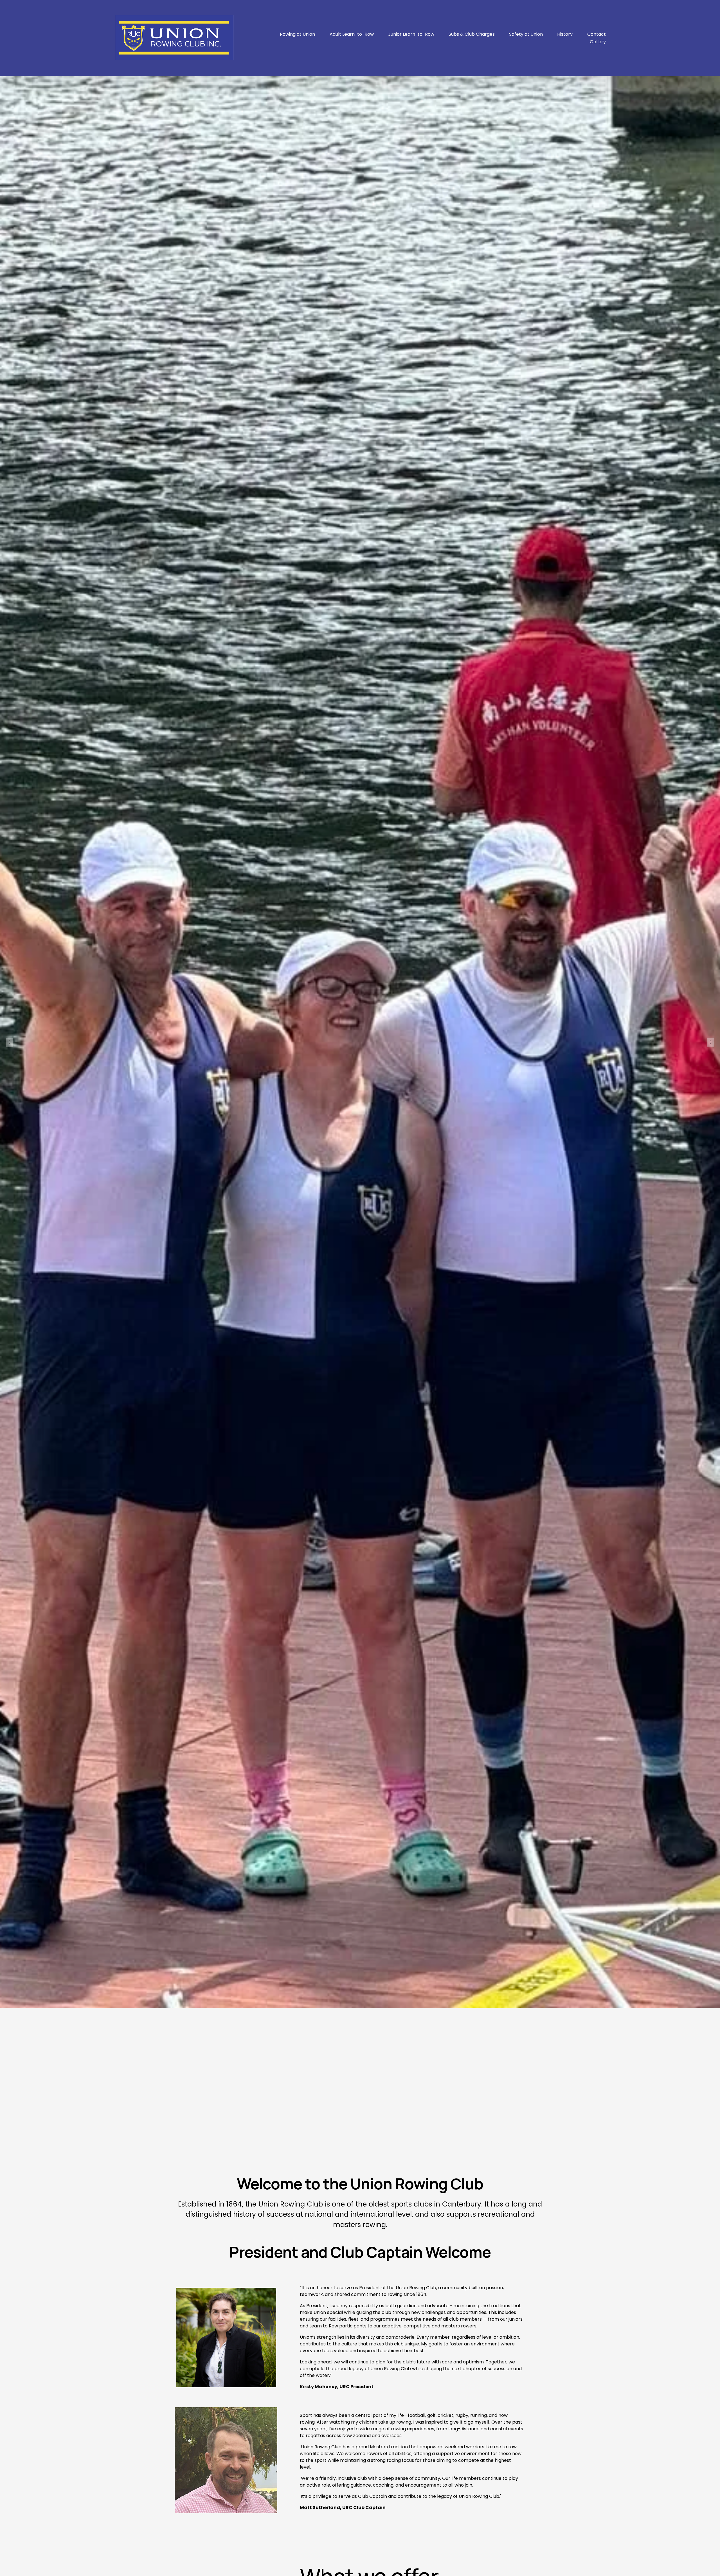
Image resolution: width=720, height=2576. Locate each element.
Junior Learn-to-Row (411, 34)
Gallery (598, 42)
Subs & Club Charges (472, 34)
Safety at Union (526, 34)
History (565, 34)
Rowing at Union (297, 34)
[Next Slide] (711, 1042)
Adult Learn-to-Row (352, 34)
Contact (597, 34)
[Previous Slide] (9, 1042)
